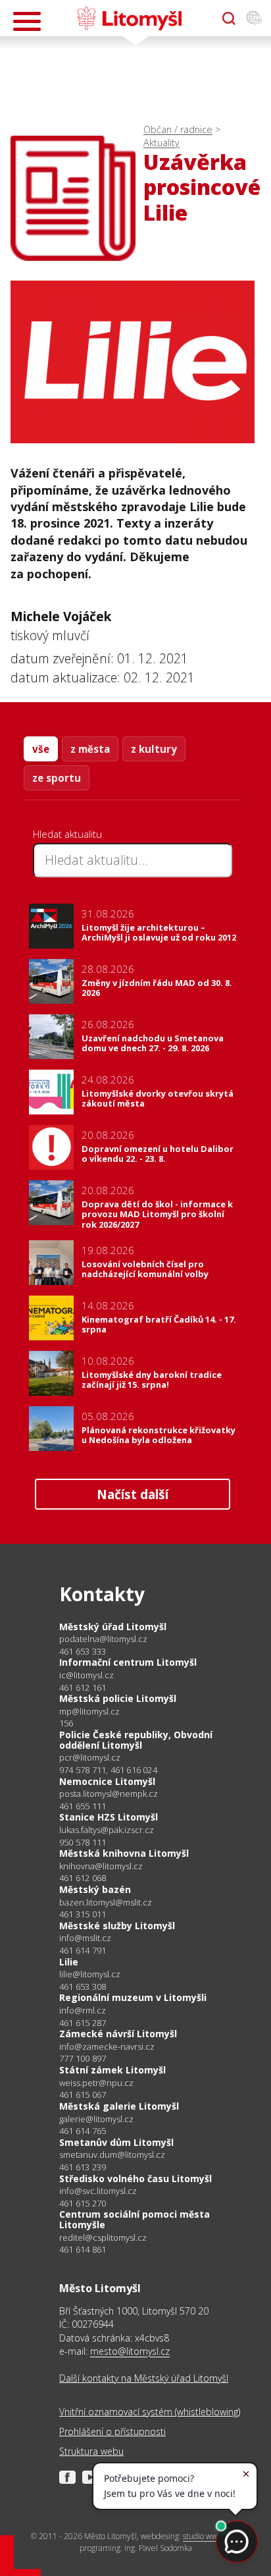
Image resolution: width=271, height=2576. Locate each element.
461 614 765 (83, 2131)
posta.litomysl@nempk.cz (109, 1794)
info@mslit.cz (85, 1938)
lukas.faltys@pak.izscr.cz (107, 1830)
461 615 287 (83, 2023)
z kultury (154, 749)
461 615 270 (83, 2203)
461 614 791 (83, 1950)
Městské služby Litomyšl (117, 1926)
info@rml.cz (83, 2011)
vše (41, 749)
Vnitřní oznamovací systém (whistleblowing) (150, 2412)
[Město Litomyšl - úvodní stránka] (129, 18)
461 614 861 (83, 2249)
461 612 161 (83, 1687)
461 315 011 (83, 1914)
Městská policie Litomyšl (118, 1698)
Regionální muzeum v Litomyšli (133, 1997)
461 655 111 (83, 1806)
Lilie (69, 1962)
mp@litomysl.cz (89, 1712)
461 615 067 (83, 2095)
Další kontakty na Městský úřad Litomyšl (144, 2378)
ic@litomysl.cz (86, 1675)
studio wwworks (210, 2536)
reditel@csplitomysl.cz (103, 2238)
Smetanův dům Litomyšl (116, 2142)
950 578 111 (83, 1842)
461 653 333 (83, 1651)
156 (66, 1723)
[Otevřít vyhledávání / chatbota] (229, 18)
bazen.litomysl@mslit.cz (106, 1903)
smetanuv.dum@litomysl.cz (112, 2155)
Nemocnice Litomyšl (107, 1781)
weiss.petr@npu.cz (96, 2083)
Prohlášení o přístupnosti (112, 2431)
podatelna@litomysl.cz (103, 1639)
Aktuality (161, 143)
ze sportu (57, 778)
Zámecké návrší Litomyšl (118, 2034)
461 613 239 (83, 2167)
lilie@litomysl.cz (90, 1974)
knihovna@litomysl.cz (101, 1866)
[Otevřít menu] (27, 21)
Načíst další (133, 1494)
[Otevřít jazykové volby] (254, 18)
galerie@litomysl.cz (96, 2119)
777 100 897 (83, 2058)
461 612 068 (83, 1878)
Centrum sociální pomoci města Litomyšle (135, 2219)
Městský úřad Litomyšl (113, 1627)
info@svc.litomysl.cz (98, 2191)
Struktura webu (91, 2451)
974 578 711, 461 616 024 (108, 1770)
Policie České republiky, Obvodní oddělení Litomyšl (136, 1740)
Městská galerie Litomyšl (119, 2106)
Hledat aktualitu (67, 834)
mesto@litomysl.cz (130, 2351)
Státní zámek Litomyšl (112, 2070)
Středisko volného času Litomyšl (135, 2179)
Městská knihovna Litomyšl (124, 1853)
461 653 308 (83, 1987)
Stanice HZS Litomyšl (109, 1817)
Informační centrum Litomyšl (128, 1662)
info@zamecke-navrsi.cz (107, 2047)
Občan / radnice (178, 129)
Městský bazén (95, 1889)
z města (90, 749)
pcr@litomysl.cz (90, 1758)
